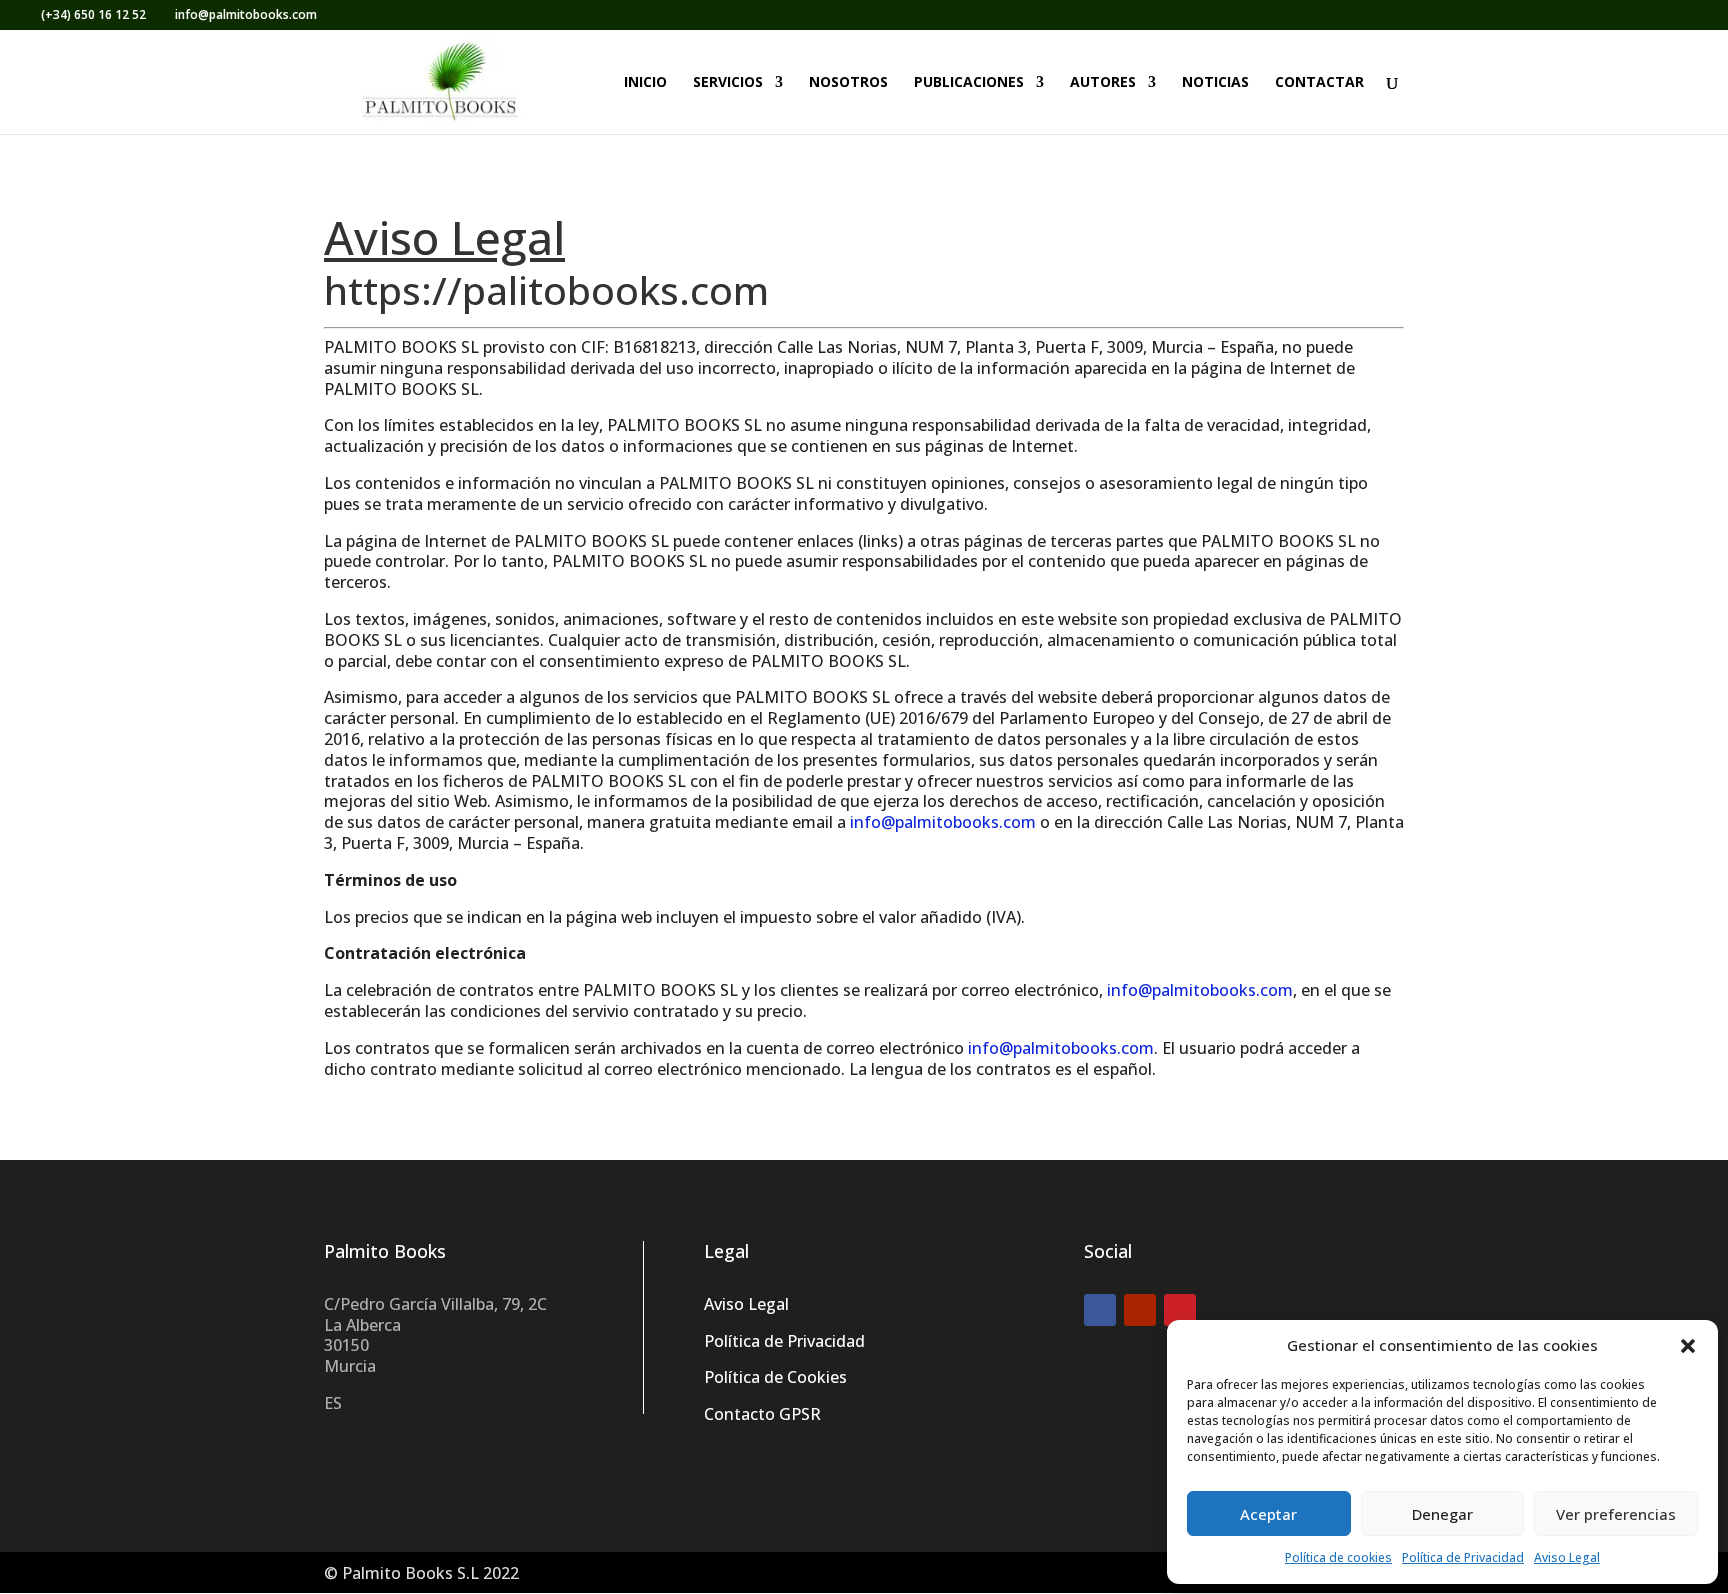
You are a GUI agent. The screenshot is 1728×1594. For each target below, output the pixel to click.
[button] (1688, 1346)
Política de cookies (1338, 1557)
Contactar (1319, 83)
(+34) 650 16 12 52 (93, 14)
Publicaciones (969, 83)
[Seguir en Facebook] (1100, 1310)
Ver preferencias (1616, 1514)
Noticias (1215, 83)
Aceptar (1268, 1514)
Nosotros (848, 83)
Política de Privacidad (1463, 1557)
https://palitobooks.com (546, 289)
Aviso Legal (1567, 1557)
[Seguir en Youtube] (1140, 1310)
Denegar (1442, 1514)
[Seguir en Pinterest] (1180, 1310)
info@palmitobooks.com (943, 822)
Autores (1103, 83)
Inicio (645, 83)
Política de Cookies (775, 1377)
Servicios (728, 83)
